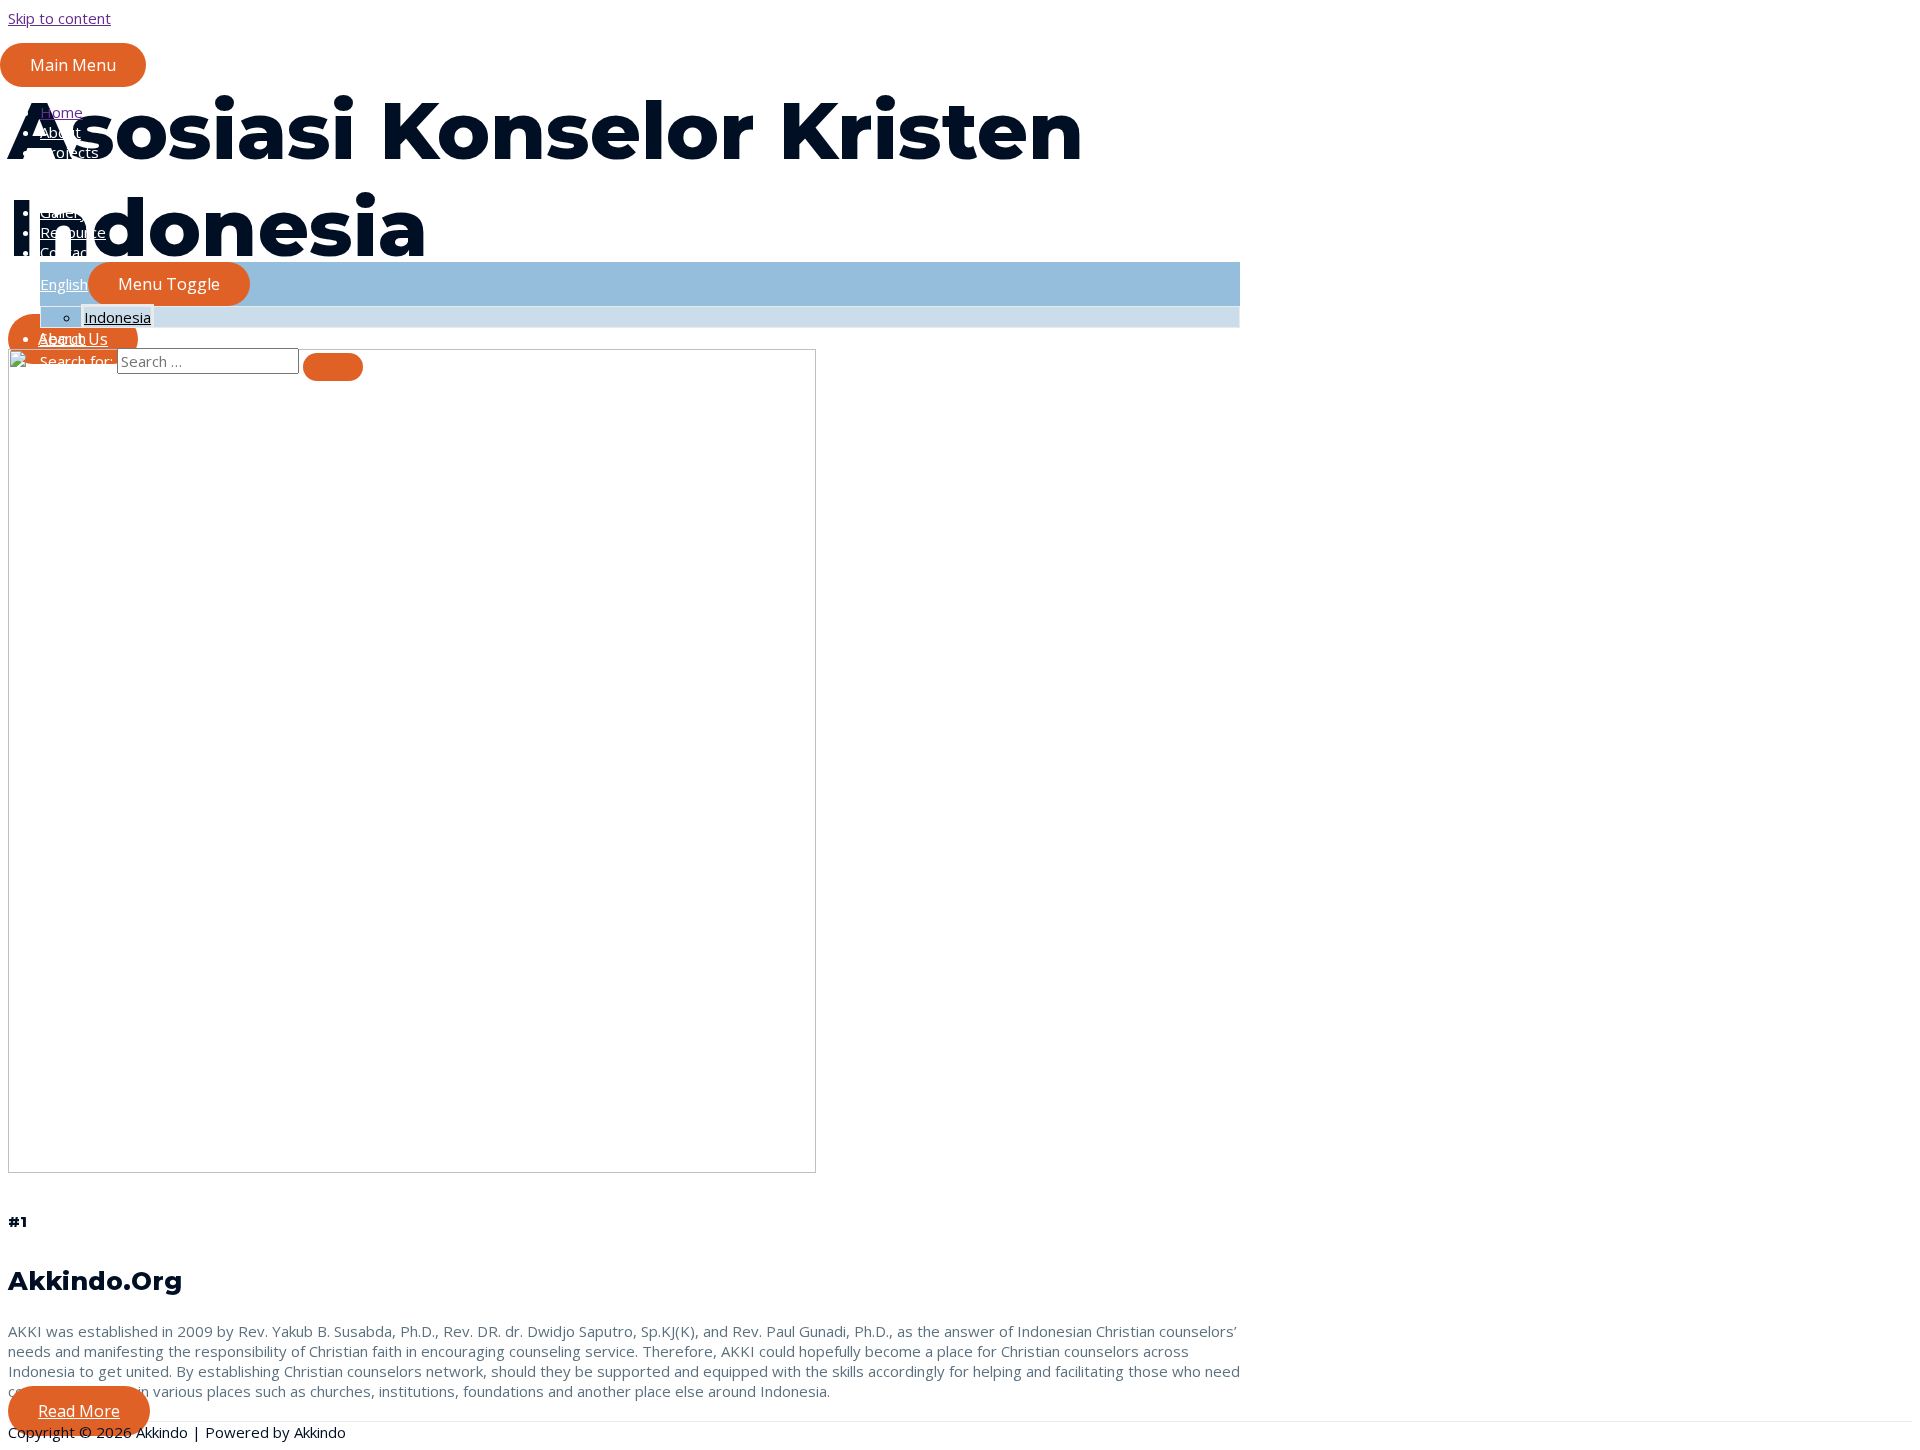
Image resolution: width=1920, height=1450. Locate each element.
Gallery (64, 212)
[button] (79, 1411)
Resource (73, 232)
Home (61, 112)
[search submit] (333, 367)
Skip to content (59, 18)
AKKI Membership (102, 172)
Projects (69, 152)
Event (60, 192)
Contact (66, 252)
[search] (208, 361)
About (60, 132)
